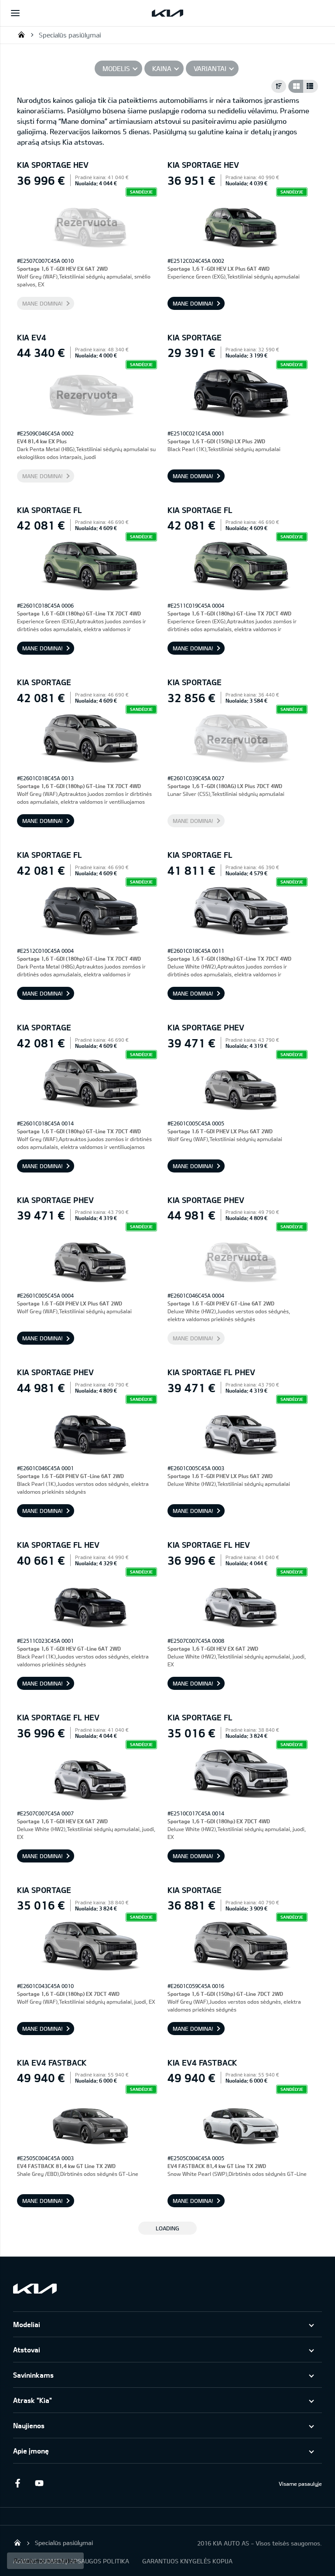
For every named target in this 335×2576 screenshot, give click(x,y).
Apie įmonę (31, 2451)
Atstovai (27, 2350)
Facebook (17, 2483)
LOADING (167, 2228)
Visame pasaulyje (300, 2484)
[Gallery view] (296, 86)
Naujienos (29, 2425)
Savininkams (33, 2375)
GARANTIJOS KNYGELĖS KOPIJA (187, 2561)
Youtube (39, 2483)
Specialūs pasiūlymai (70, 35)
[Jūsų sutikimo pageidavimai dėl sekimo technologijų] (45, 2561)
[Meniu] (15, 13)
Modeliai (27, 2324)
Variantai (210, 68)
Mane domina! (43, 303)
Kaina (162, 68)
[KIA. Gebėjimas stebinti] (35, 2289)
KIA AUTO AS (21, 34)
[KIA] (167, 13)
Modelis (116, 68)
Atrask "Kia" (32, 2400)
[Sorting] (279, 86)
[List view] (311, 86)
